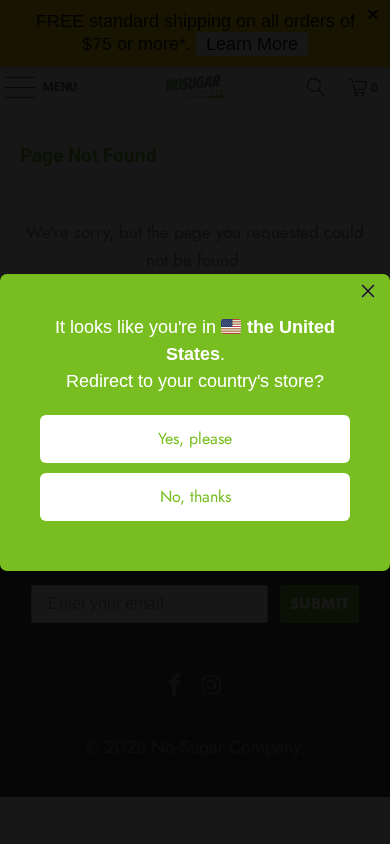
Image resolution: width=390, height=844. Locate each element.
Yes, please (195, 438)
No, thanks (195, 496)
